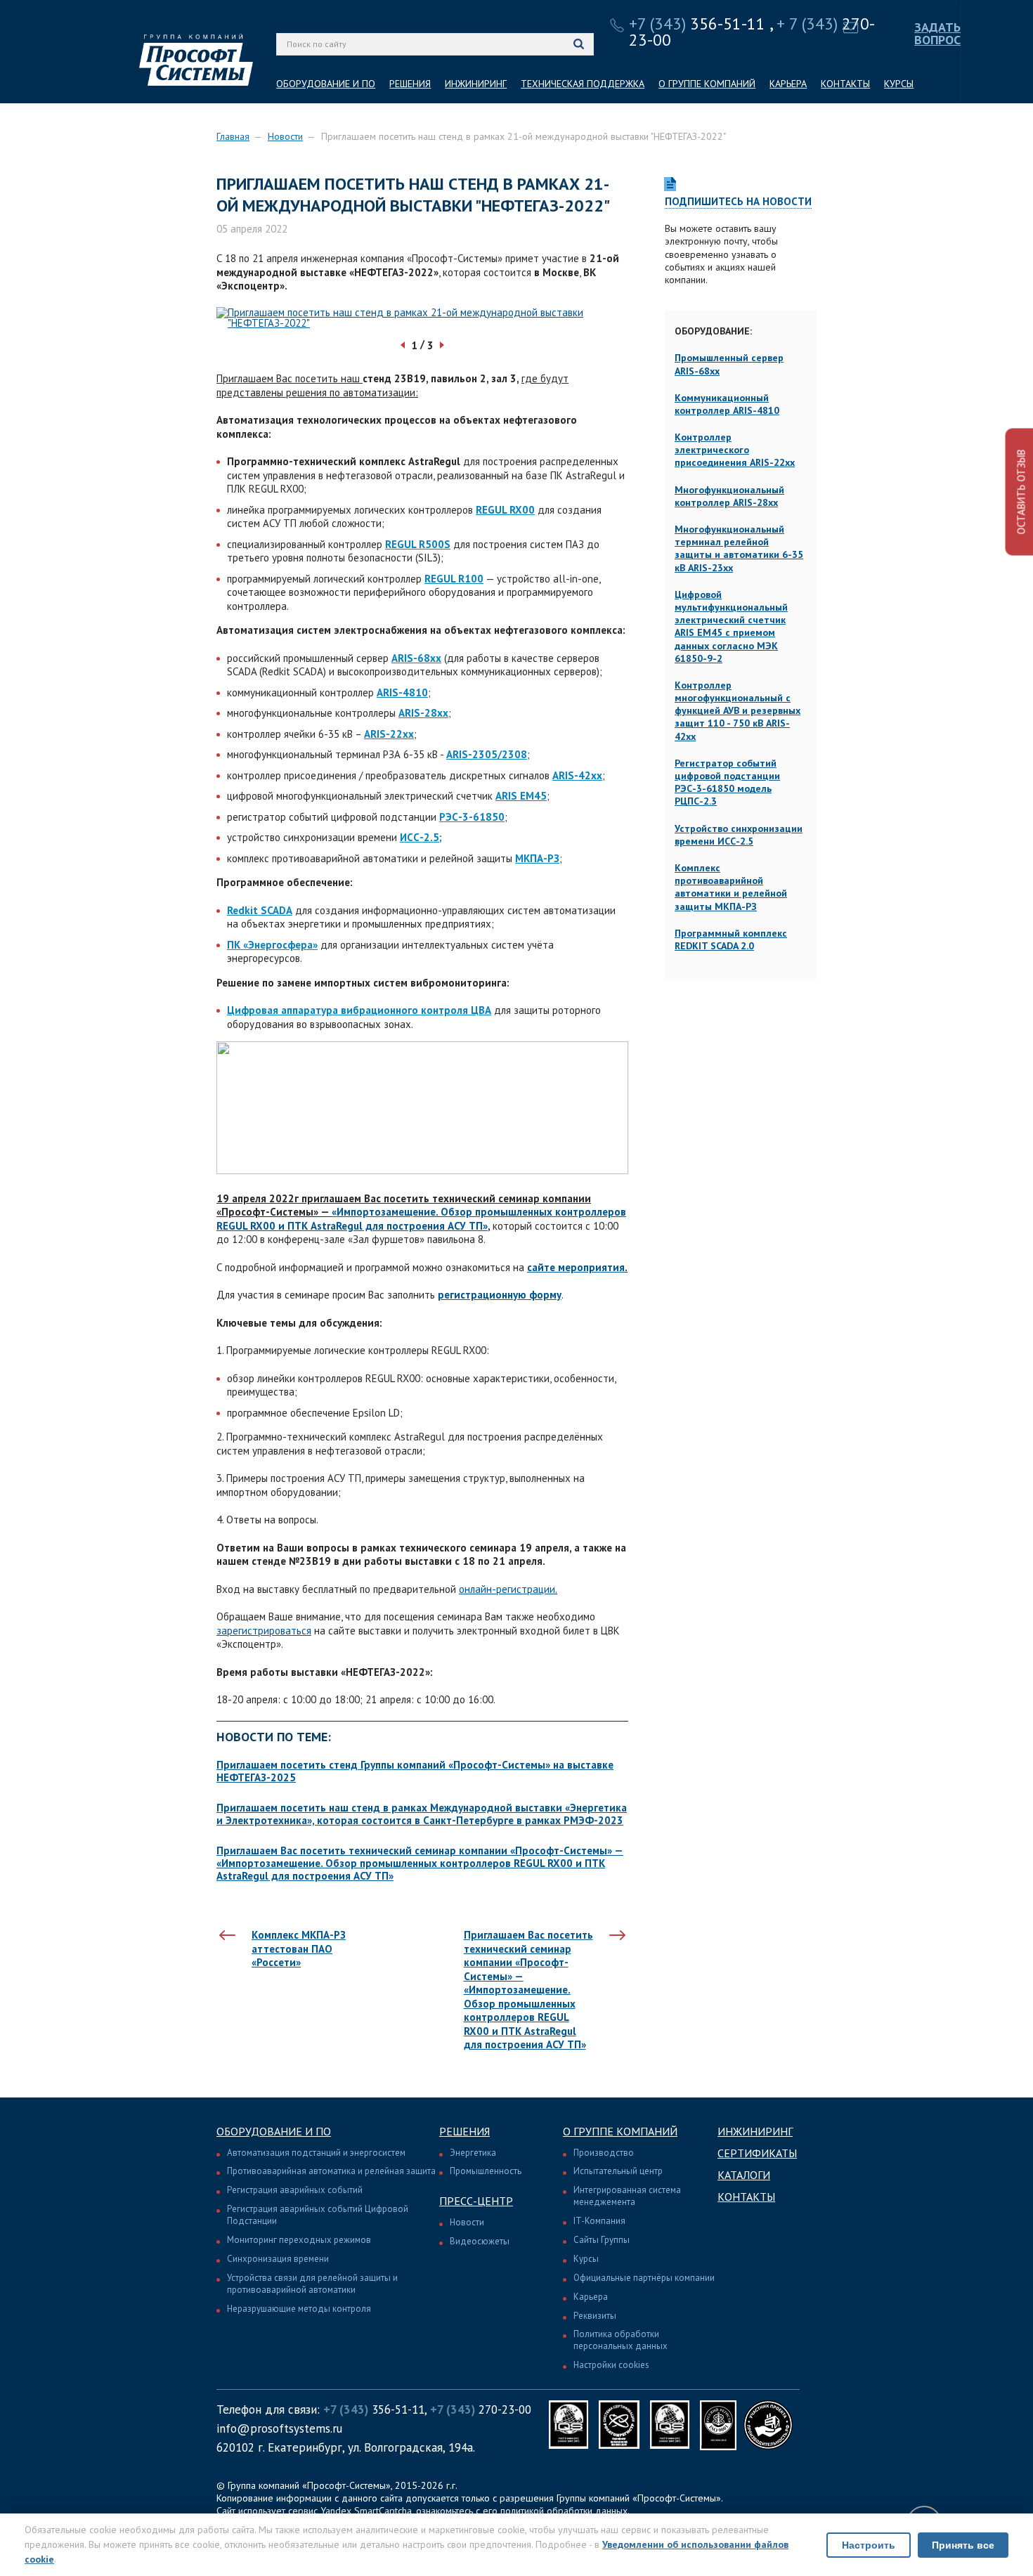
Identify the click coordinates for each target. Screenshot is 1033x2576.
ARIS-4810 (402, 692)
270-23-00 (481, 2409)
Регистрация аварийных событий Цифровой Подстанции (318, 2215)
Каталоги (744, 2175)
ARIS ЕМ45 (521, 796)
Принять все (963, 2545)
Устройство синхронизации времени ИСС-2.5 (739, 835)
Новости (285, 136)
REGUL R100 (454, 579)
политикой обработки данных (564, 2511)
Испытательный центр (618, 2171)
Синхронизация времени (278, 2259)
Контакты (746, 2197)
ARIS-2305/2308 (487, 754)
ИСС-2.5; (421, 837)
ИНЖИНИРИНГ (476, 84)
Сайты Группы (602, 2240)
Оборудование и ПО (274, 2131)
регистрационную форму (500, 1295)
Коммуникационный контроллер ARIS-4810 (727, 404)
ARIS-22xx (389, 734)
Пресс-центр (476, 2201)
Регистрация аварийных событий (295, 2190)
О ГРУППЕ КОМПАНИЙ (707, 84)
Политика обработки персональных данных (621, 2340)
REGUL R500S (418, 544)
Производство (604, 2153)
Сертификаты (757, 2153)
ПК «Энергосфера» (272, 945)
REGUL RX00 (505, 510)
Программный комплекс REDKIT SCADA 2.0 (731, 939)
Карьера (591, 2297)
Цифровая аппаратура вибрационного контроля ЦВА (359, 1010)
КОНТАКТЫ (845, 84)
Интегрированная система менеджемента (627, 2196)
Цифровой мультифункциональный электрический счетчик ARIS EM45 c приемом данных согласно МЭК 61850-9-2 (731, 626)
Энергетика (473, 2153)
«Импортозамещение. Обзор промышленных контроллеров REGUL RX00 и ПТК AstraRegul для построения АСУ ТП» (421, 1219)
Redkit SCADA (260, 910)
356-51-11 (697, 24)
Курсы (586, 2259)
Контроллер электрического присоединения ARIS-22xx (735, 450)
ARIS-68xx (416, 658)
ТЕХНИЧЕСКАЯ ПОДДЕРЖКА (583, 84)
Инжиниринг (755, 2131)
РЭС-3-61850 (472, 817)
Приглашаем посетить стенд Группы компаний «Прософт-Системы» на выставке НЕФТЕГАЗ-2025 (415, 1771)
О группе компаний (620, 2131)
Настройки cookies (611, 2365)
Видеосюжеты (480, 2241)
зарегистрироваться (264, 1631)
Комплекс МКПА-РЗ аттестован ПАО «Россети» (299, 1949)
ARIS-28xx (423, 713)
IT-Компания (599, 2221)
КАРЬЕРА (788, 84)
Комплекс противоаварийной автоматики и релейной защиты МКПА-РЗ (731, 887)
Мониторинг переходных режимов (299, 2240)
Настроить (869, 2545)
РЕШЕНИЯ (410, 84)
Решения (464, 2131)
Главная (233, 136)
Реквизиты (595, 2316)
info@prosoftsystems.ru (279, 2428)
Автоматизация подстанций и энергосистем (316, 2153)
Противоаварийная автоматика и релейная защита (331, 2171)
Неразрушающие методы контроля (299, 2309)
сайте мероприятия (576, 1267)
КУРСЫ (899, 84)
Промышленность (486, 2171)
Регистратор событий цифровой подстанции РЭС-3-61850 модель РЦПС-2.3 (727, 782)
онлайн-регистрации (507, 1589)
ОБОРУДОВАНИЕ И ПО (326, 84)
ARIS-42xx (577, 775)
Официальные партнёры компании (644, 2278)
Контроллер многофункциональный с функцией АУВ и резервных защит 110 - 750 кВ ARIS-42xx (738, 711)
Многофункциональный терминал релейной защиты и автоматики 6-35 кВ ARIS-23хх (739, 548)
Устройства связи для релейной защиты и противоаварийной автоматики (312, 2284)
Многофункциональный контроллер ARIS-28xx (729, 496)
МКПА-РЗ (537, 858)
